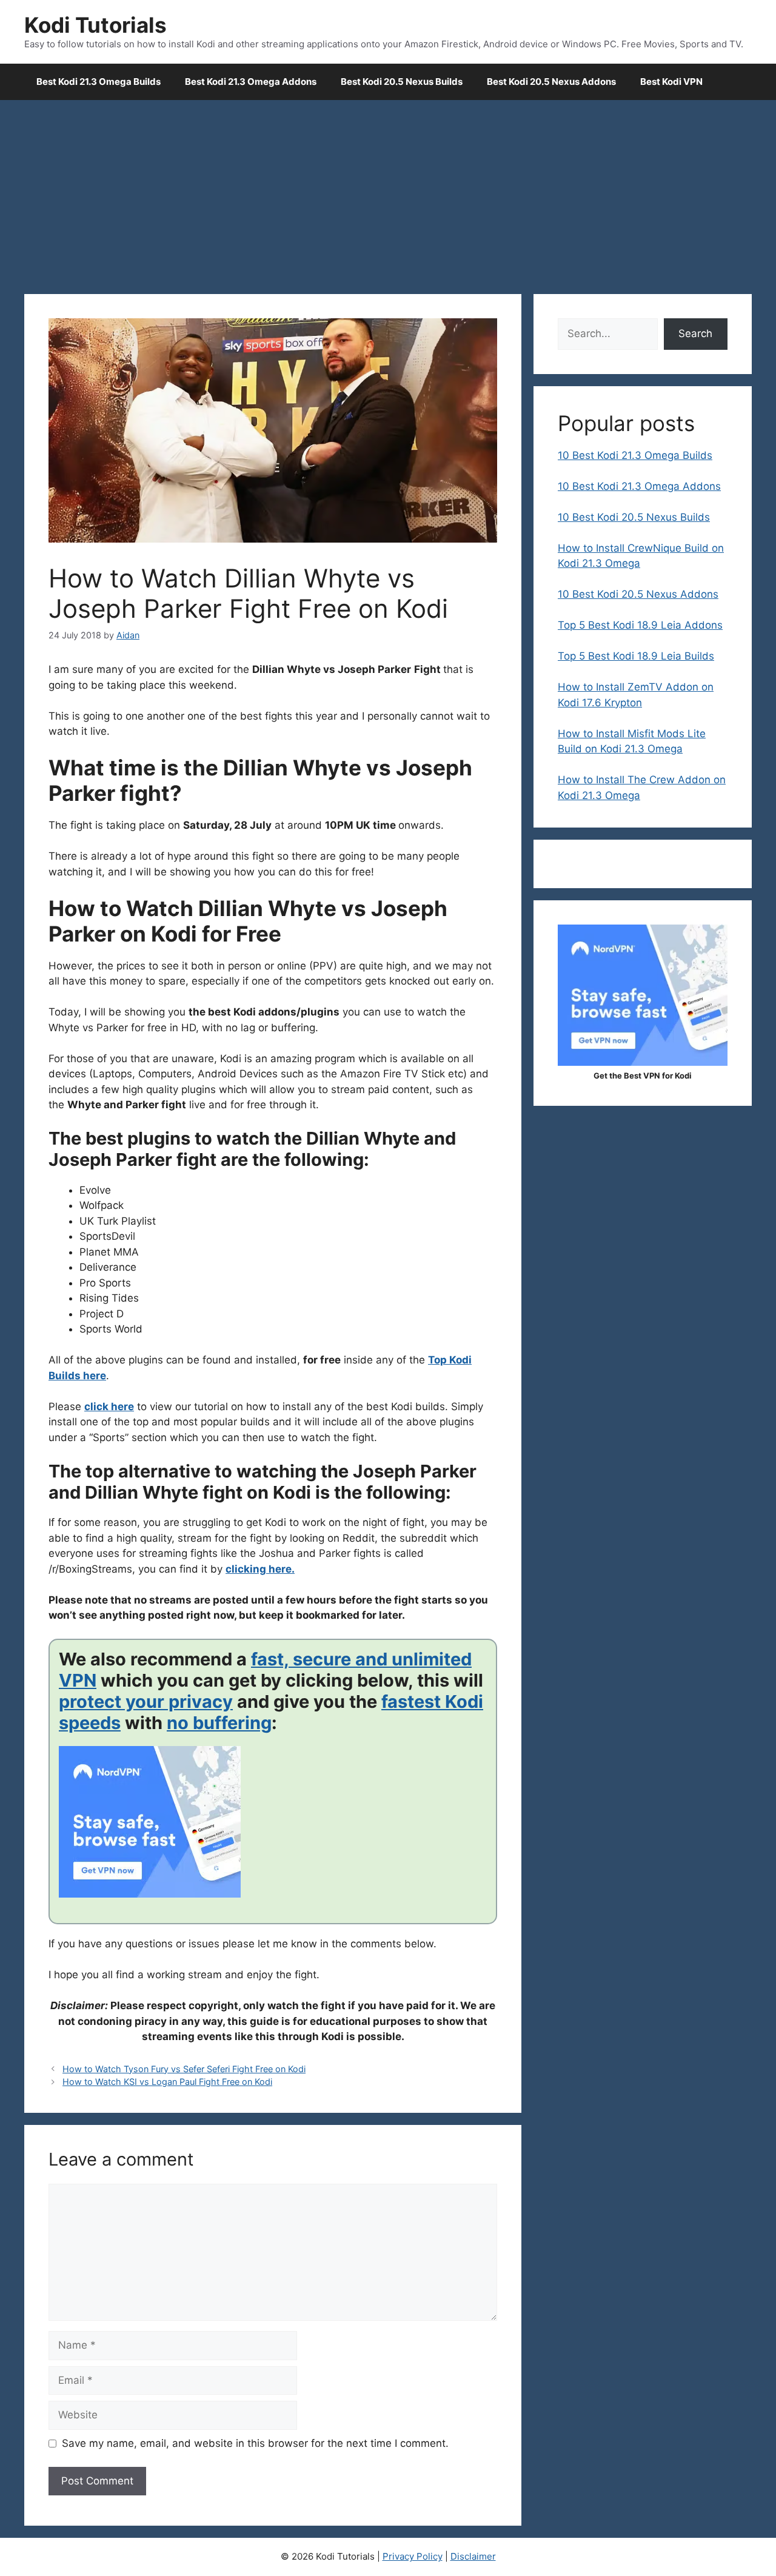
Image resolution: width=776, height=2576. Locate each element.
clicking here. (260, 1569)
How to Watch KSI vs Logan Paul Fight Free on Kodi (167, 2082)
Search (695, 333)
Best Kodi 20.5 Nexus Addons (551, 82)
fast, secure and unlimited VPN (265, 1670)
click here (109, 1407)
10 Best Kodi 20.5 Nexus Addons (638, 594)
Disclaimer (473, 2556)
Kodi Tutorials (95, 25)
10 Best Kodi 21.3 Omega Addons (639, 486)
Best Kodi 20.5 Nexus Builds (402, 82)
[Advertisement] (388, 191)
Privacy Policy (413, 2556)
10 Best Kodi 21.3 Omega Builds (635, 455)
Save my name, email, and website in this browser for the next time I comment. (255, 2443)
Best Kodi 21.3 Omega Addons (251, 82)
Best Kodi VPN (671, 82)
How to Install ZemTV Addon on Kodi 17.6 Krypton (636, 695)
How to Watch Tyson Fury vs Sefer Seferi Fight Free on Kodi (184, 2069)
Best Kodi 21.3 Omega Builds (99, 82)
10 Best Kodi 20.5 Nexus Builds (634, 517)
